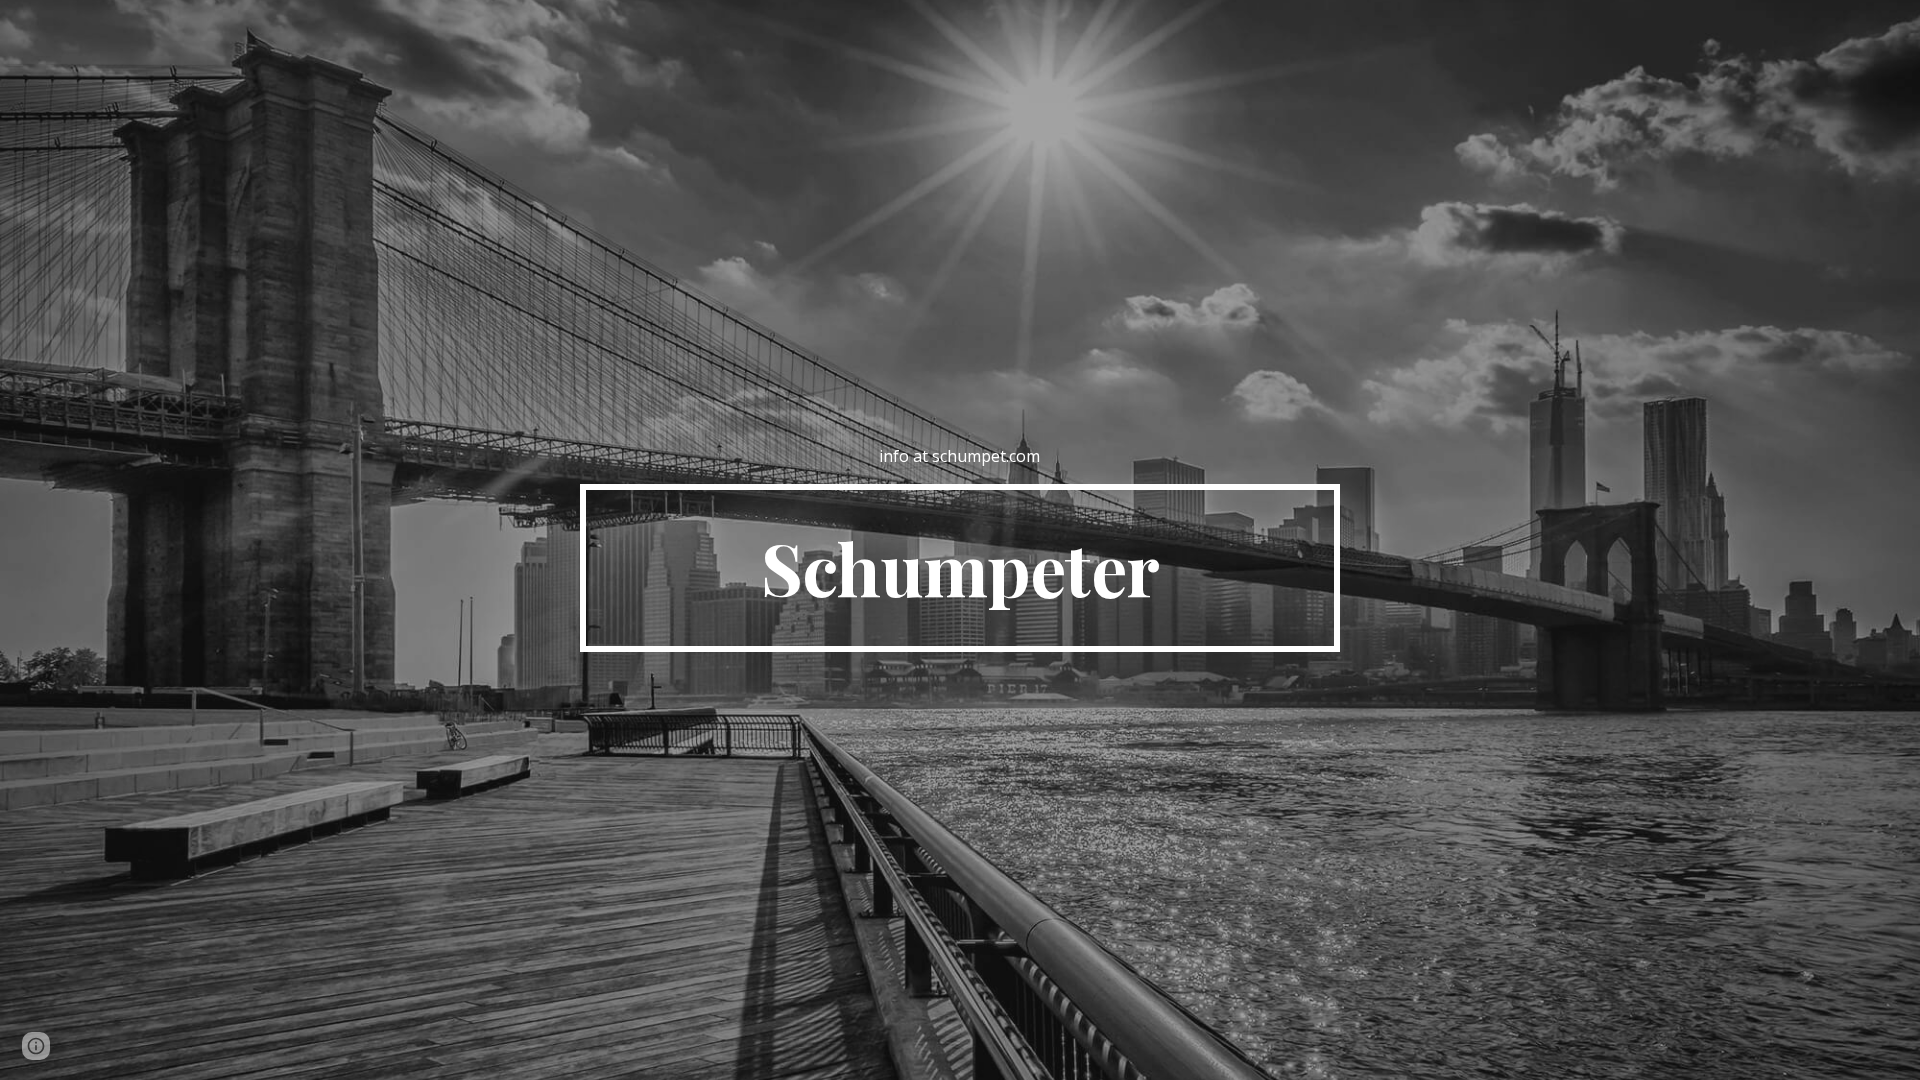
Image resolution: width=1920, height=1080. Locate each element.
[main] (960, 456)
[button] (36, 1046)
